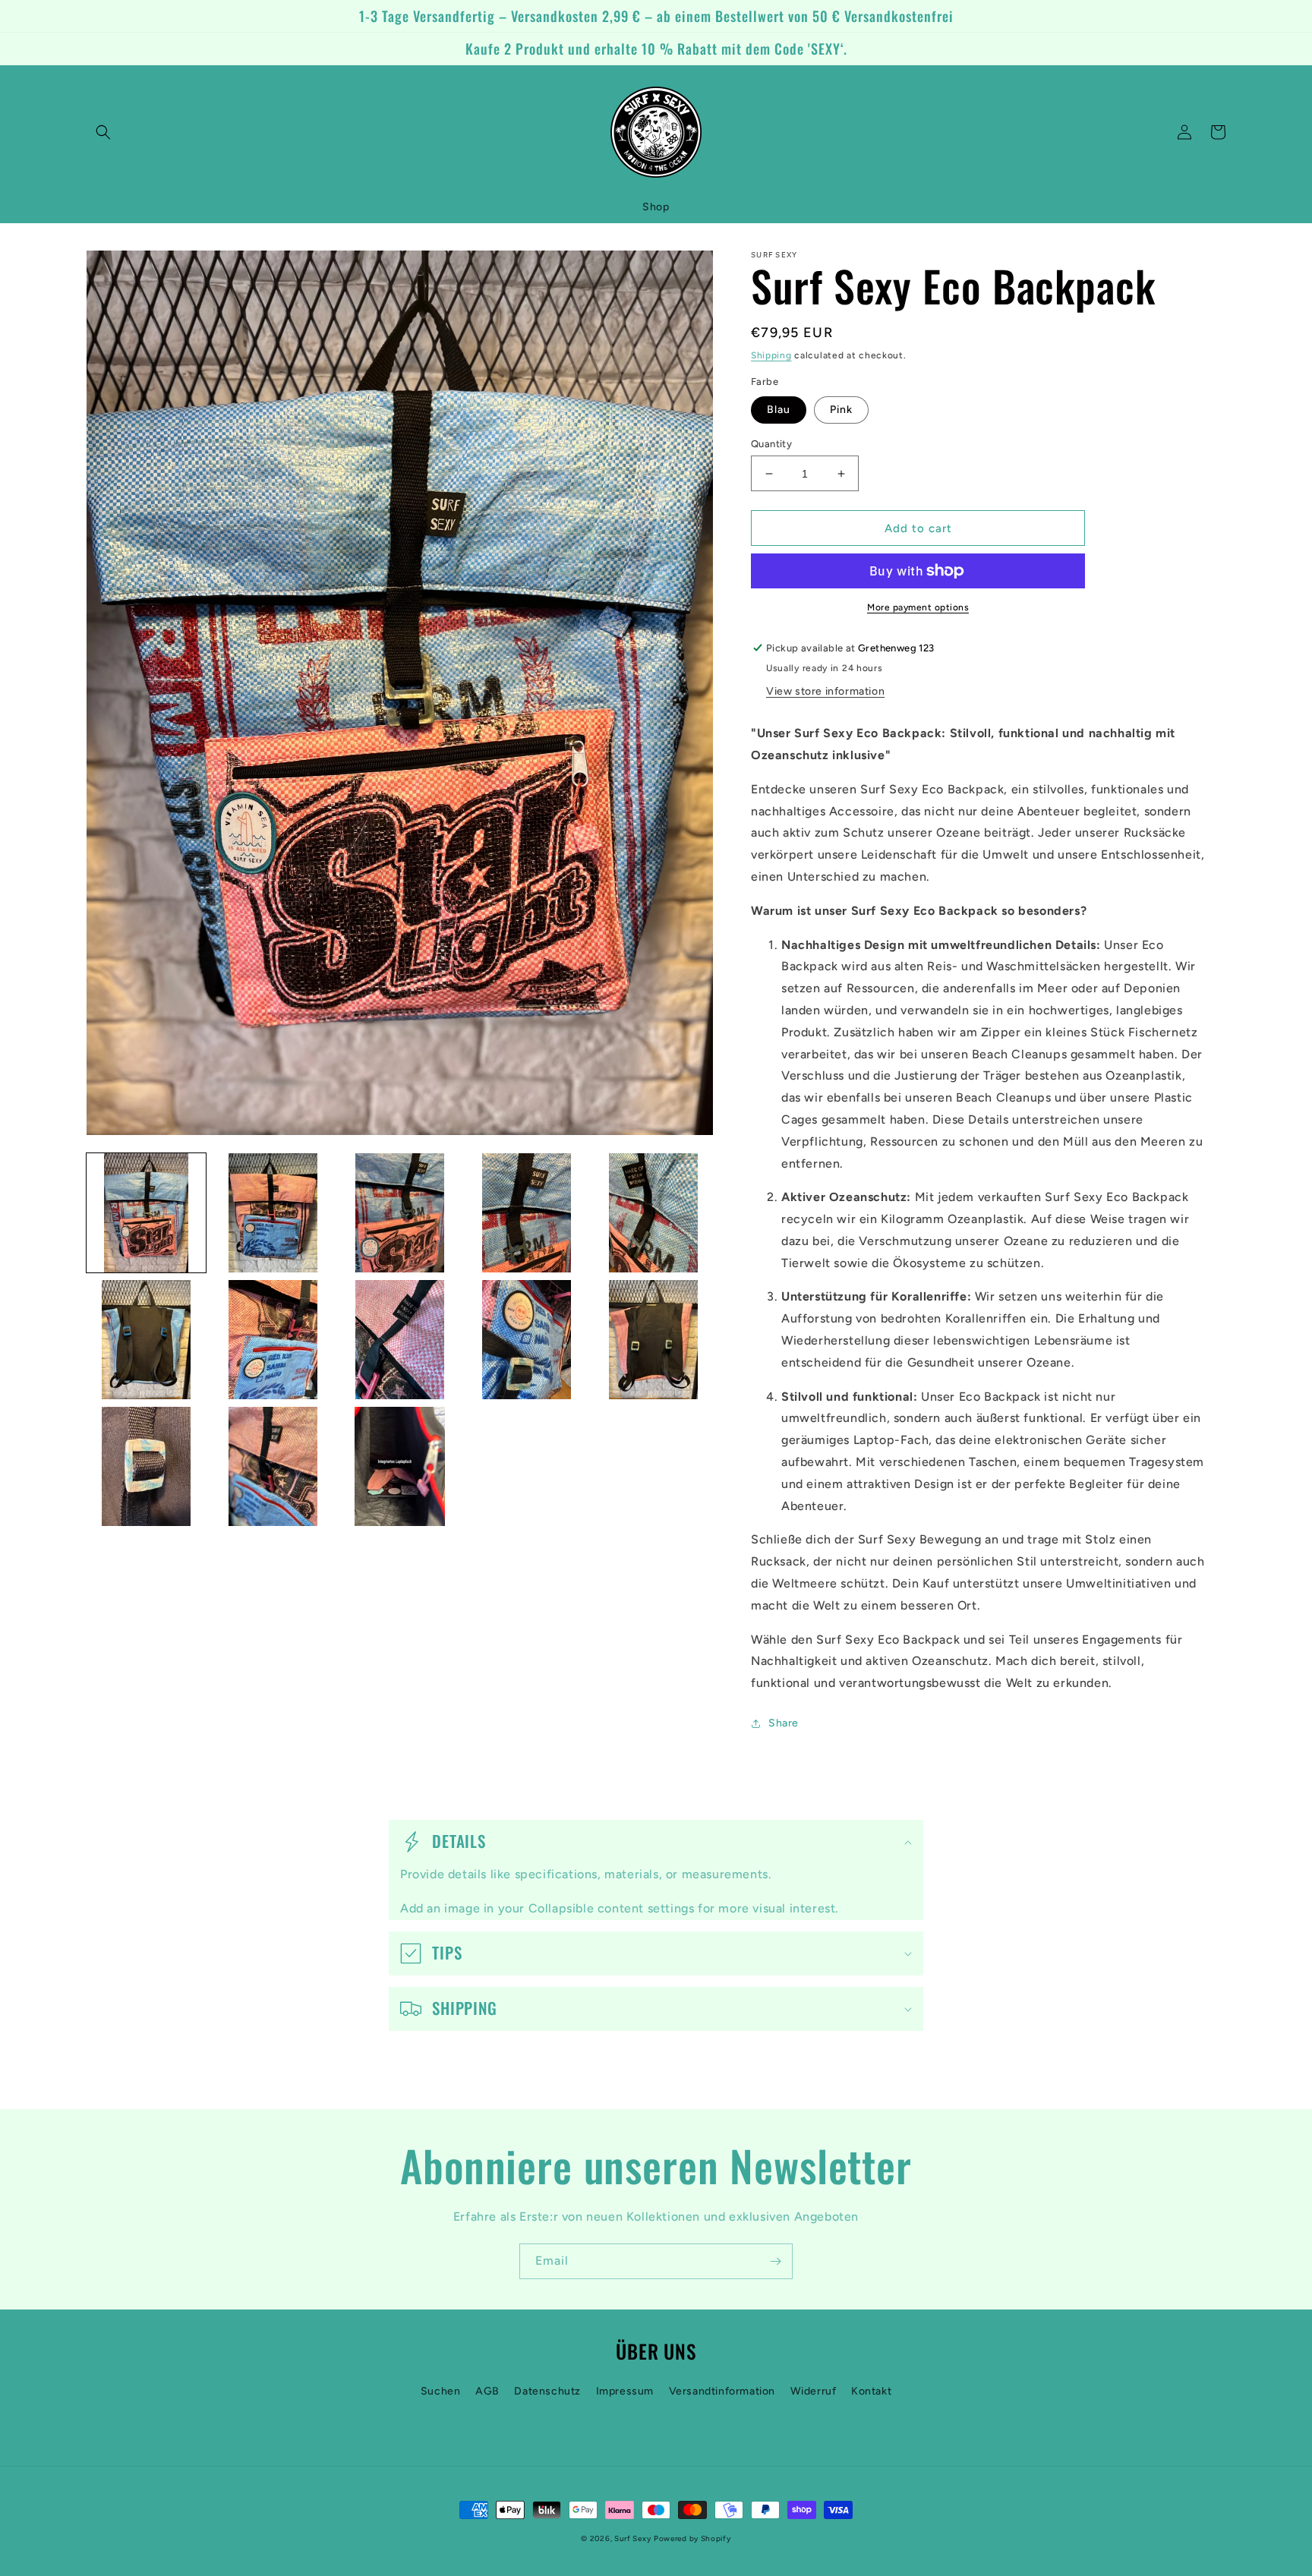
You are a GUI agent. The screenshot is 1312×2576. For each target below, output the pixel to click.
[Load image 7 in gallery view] (273, 1340)
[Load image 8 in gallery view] (400, 1340)
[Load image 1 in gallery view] (146, 1213)
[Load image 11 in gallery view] (146, 1466)
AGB (487, 2391)
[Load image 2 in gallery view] (273, 1213)
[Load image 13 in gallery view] (400, 1466)
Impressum (625, 2391)
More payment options (918, 607)
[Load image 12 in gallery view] (273, 1466)
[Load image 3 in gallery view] (400, 1213)
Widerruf (814, 2391)
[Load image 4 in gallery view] (527, 1213)
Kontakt (871, 2391)
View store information (825, 691)
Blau (779, 410)
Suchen (441, 2391)
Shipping (771, 355)
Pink (841, 410)
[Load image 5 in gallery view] (653, 1213)
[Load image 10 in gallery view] (653, 1340)
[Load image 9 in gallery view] (527, 1340)
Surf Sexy (632, 2538)
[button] (103, 132)
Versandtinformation (722, 2391)
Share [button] (784, 1723)
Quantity (771, 444)
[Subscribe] (775, 2261)
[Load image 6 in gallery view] (146, 1340)
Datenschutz (547, 2391)
